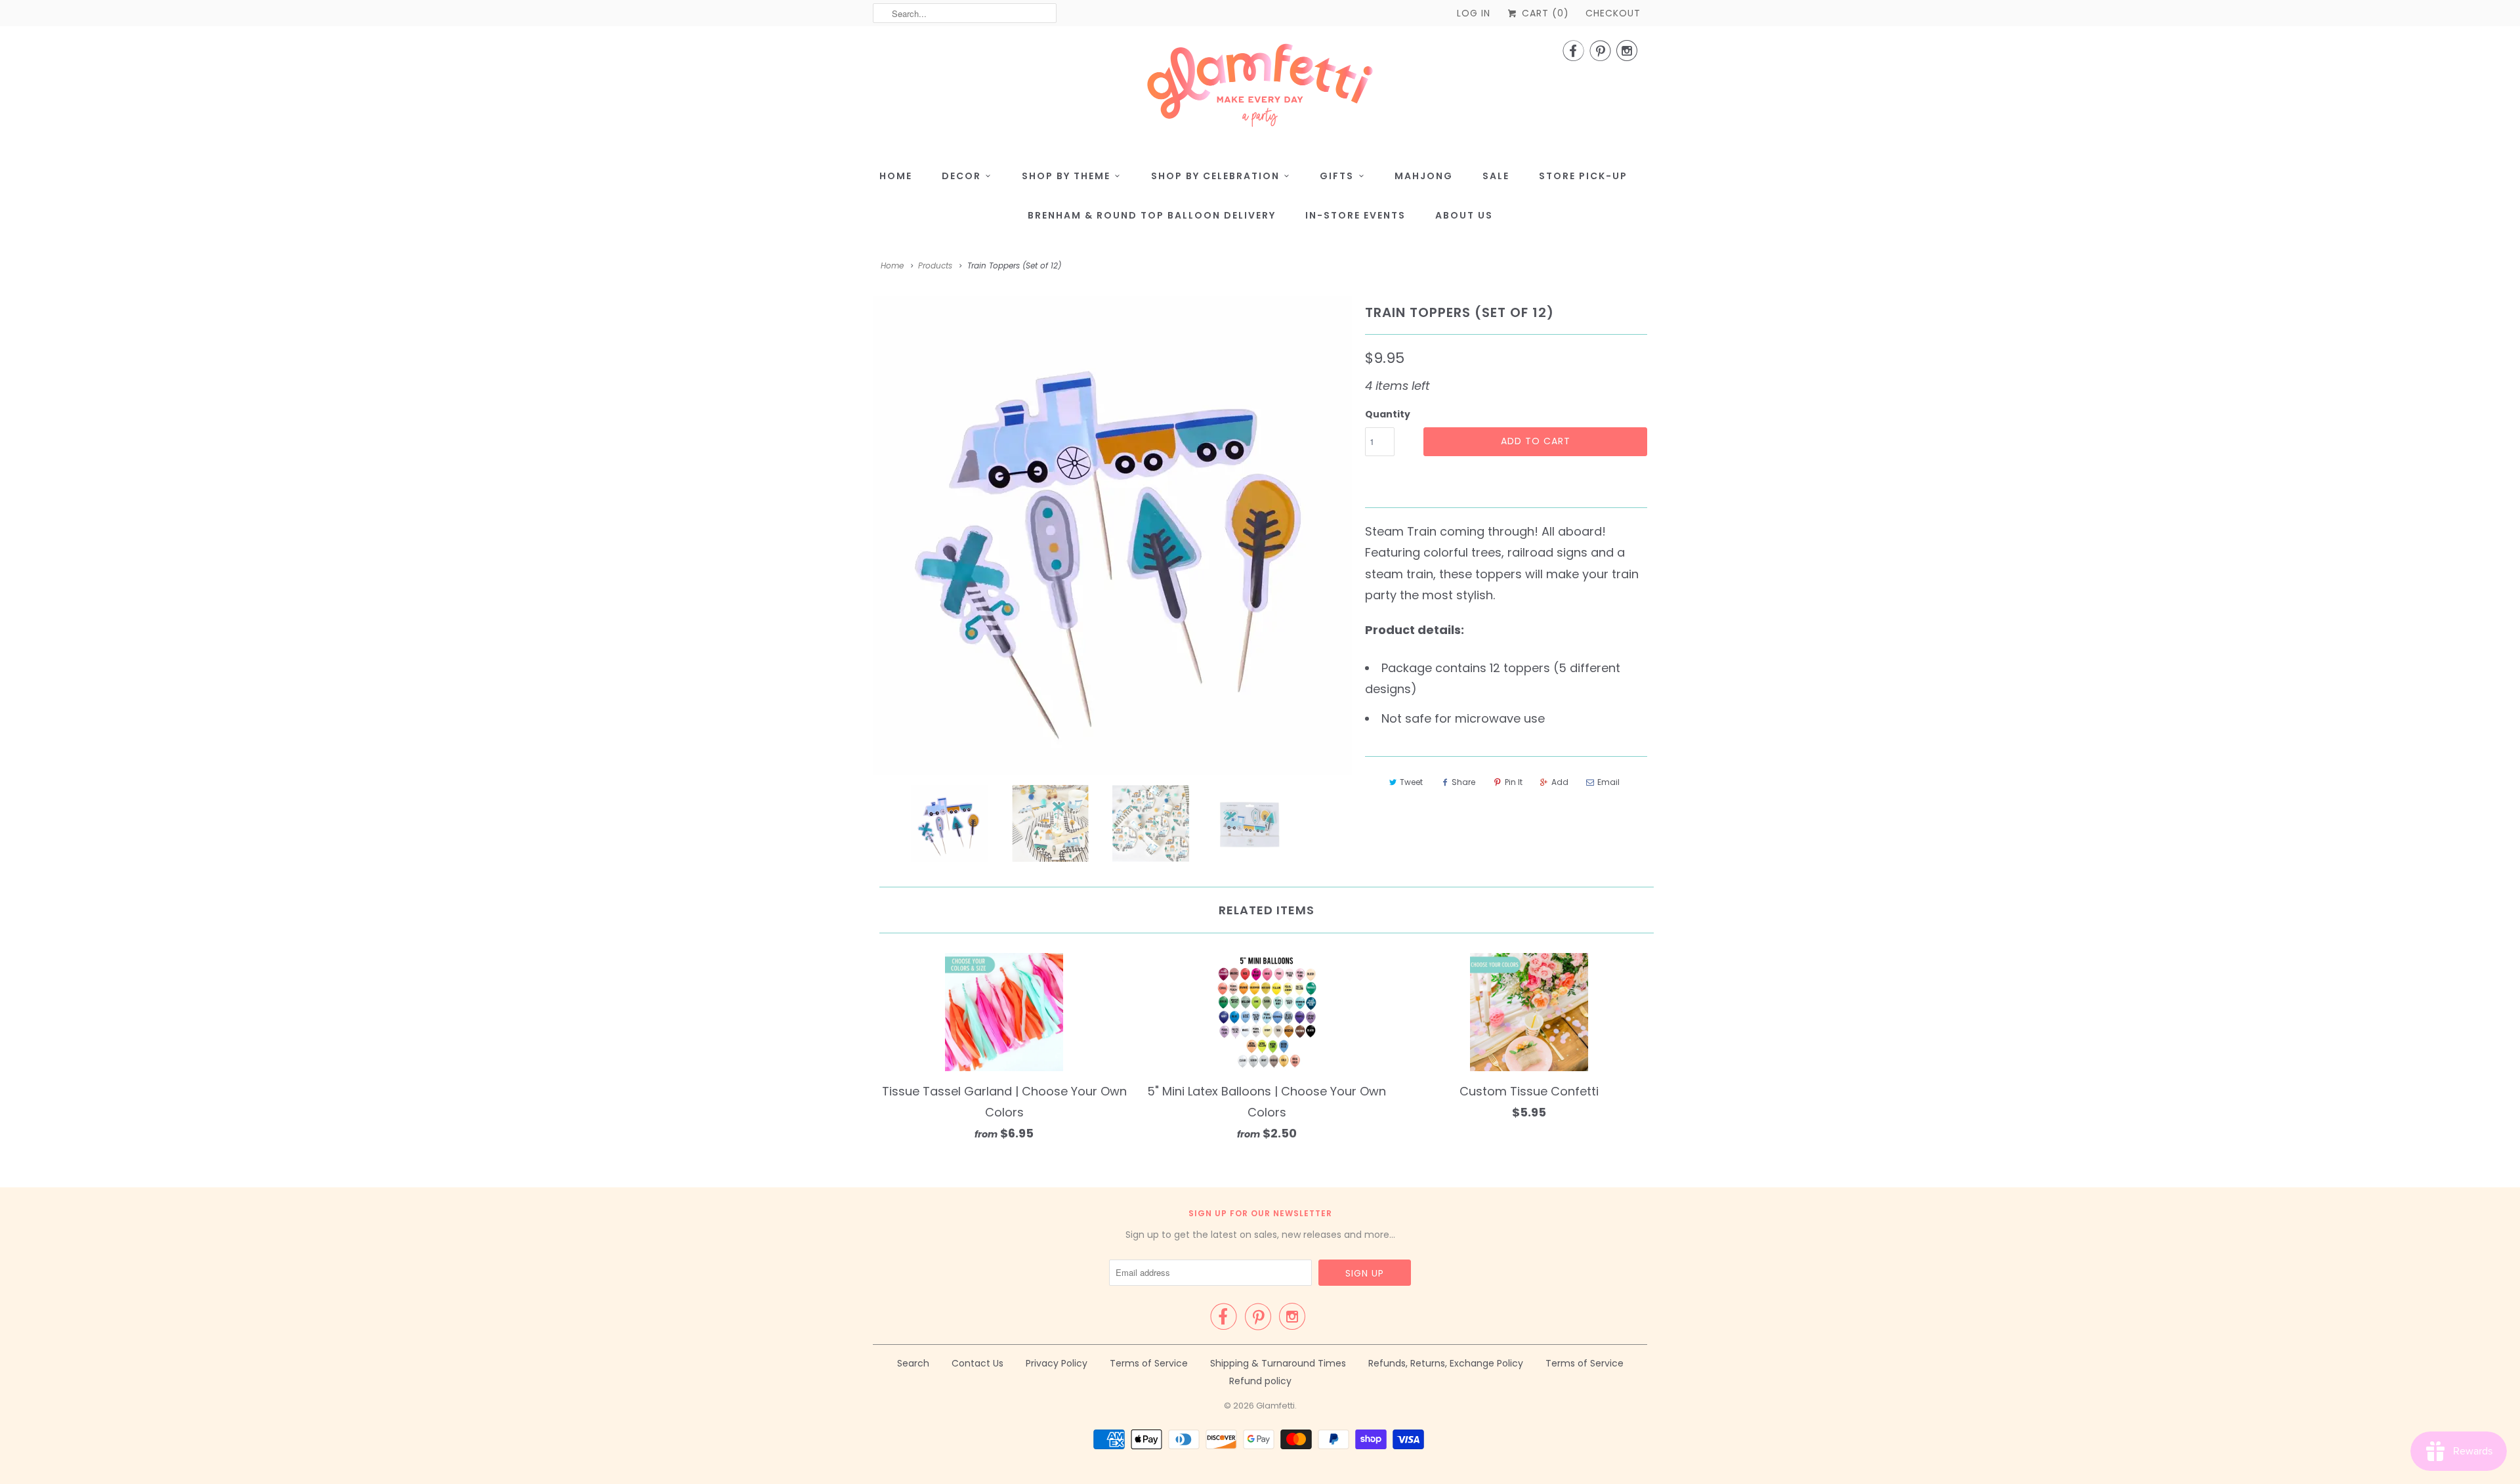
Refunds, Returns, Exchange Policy (1446, 1363)
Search (913, 1363)
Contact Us (977, 1363)
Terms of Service (1149, 1363)
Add (1560, 782)
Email (1608, 782)
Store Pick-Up (1583, 176)
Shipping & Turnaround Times (1278, 1363)
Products (935, 265)
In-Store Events (1355, 215)
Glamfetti (1275, 1406)
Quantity (1388, 414)
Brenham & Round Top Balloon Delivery (1152, 215)
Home (896, 176)
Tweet (1411, 782)
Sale (1496, 176)
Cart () (1544, 13)
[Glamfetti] (1260, 89)
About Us (1464, 215)
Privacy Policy (1057, 1363)
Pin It (1514, 782)
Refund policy (1260, 1381)
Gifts (1337, 176)
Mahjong (1424, 176)
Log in (1474, 13)
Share (1463, 782)
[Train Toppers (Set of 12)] (1112, 536)
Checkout (1613, 13)
